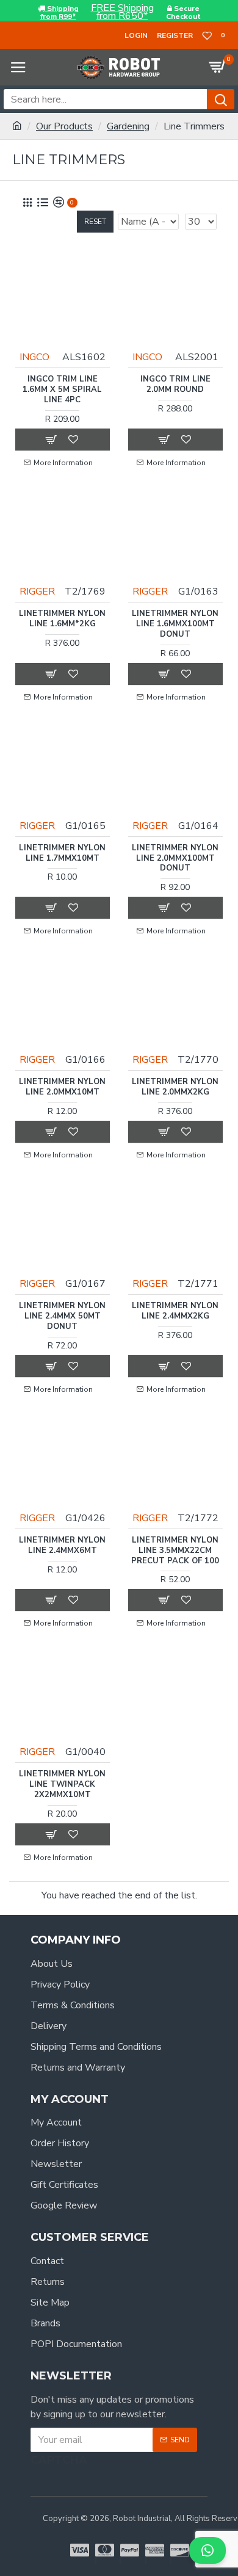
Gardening (128, 126)
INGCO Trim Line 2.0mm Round (175, 385)
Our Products (64, 126)
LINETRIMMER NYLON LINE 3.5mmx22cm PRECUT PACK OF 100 (175, 1551)
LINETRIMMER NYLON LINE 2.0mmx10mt (62, 1087)
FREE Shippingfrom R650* (122, 12)
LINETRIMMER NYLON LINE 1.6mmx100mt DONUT (175, 624)
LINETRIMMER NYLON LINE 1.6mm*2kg (62, 619)
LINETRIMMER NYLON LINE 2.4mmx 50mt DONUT (62, 1316)
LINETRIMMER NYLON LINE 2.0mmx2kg (175, 1087)
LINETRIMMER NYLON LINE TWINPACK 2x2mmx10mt (62, 1785)
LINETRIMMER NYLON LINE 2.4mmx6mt (62, 1546)
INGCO (34, 357)
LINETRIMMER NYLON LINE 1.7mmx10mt (62, 853)
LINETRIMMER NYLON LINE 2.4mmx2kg (175, 1311)
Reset (95, 222)
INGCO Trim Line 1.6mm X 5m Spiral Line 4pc (62, 390)
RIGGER (37, 592)
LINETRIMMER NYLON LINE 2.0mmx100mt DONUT (175, 859)
